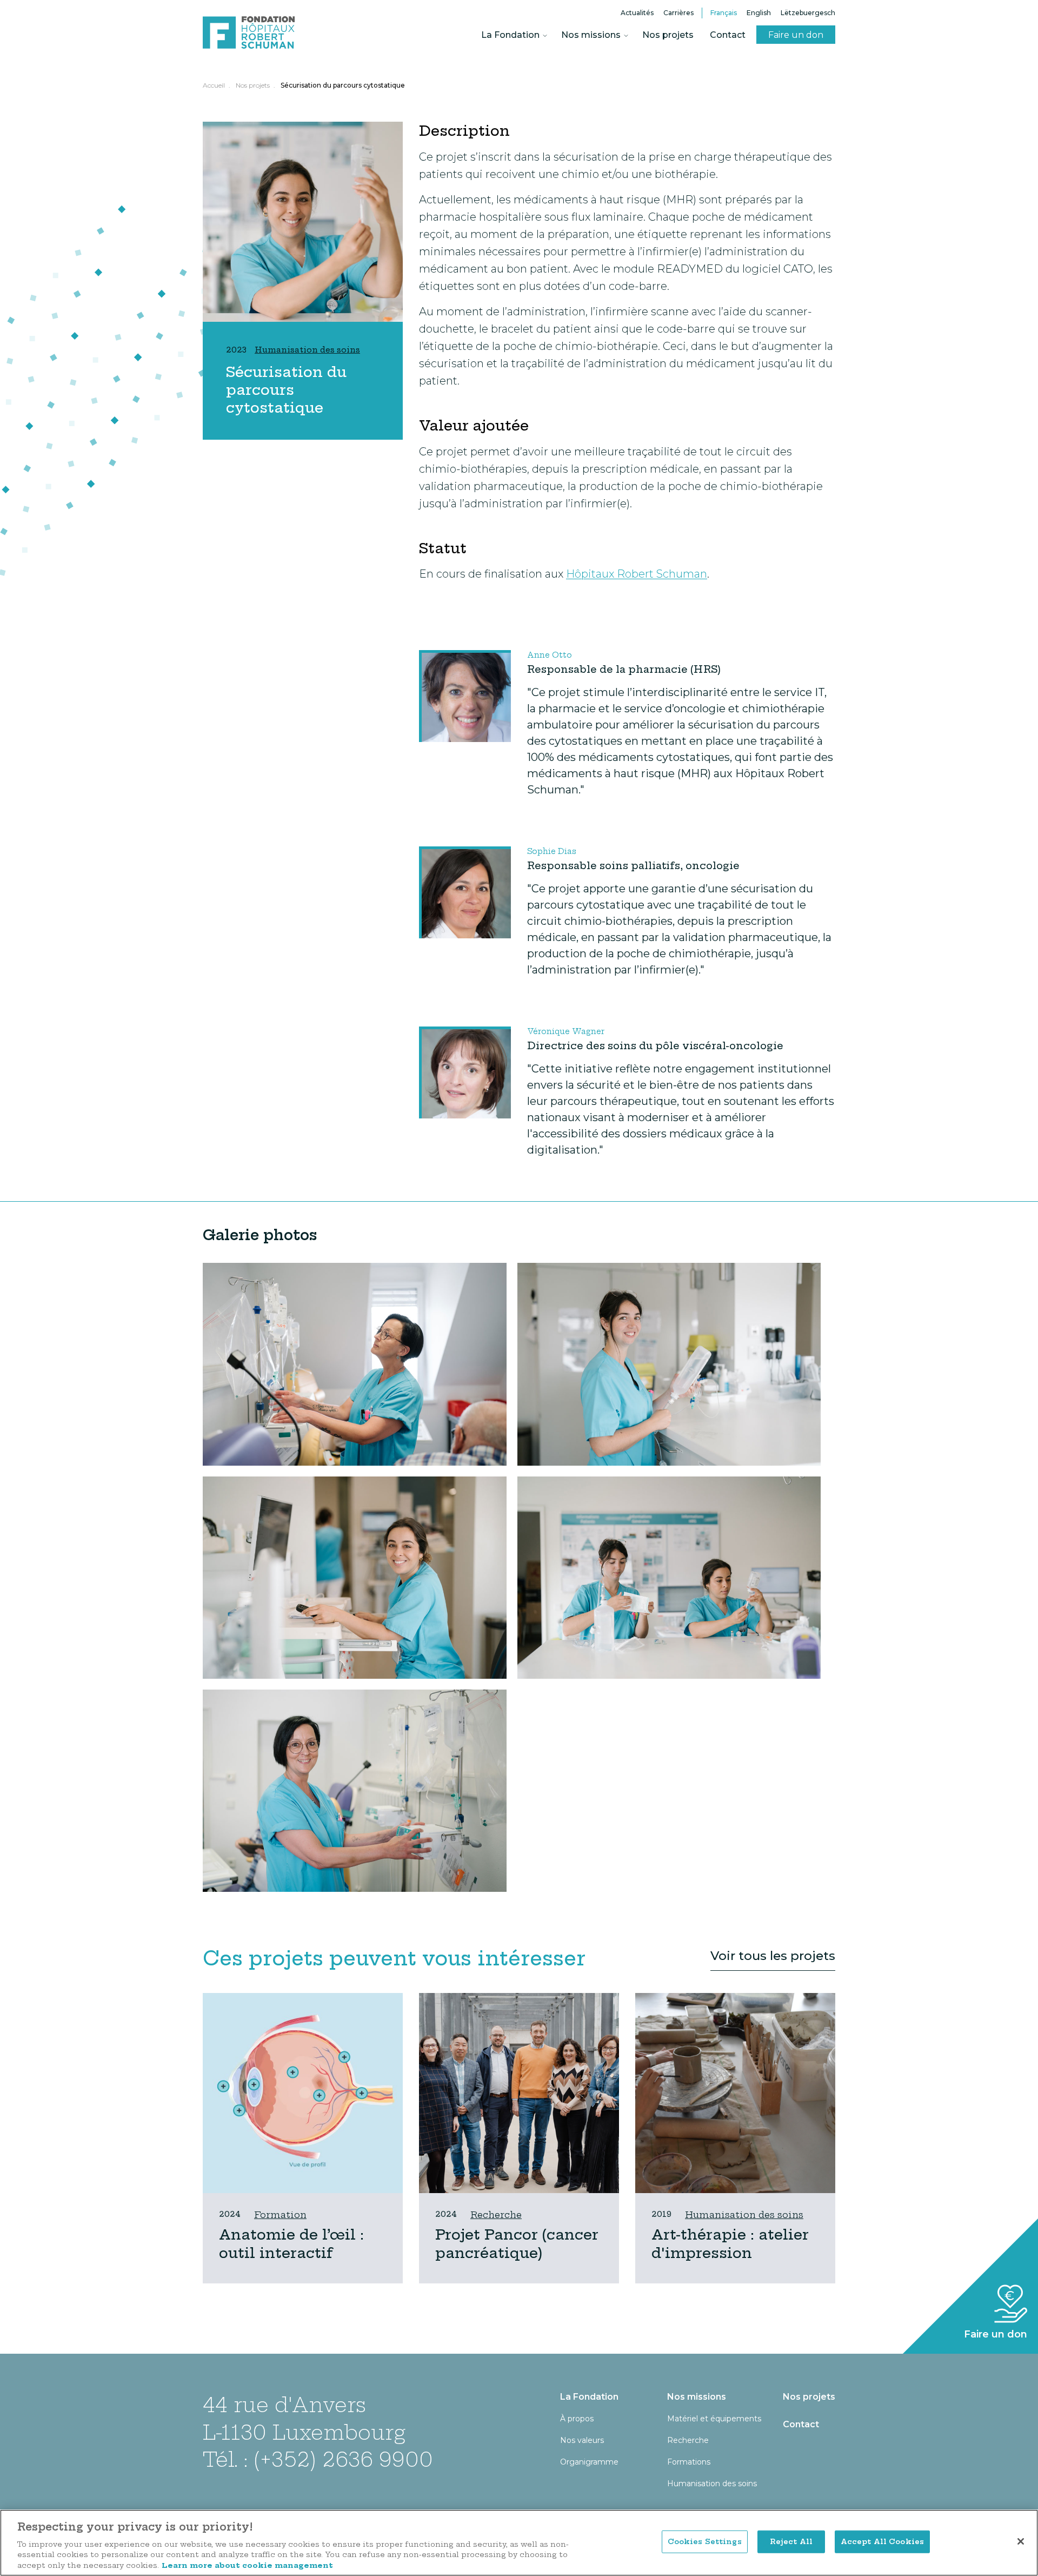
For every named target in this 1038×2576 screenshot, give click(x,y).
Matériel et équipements (714, 2419)
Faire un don (796, 35)
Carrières (678, 13)
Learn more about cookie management (247, 2565)
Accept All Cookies (882, 2541)
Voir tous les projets (773, 1956)
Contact (728, 35)
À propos (577, 2419)
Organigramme (589, 2462)
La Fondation (510, 35)
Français (724, 13)
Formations (689, 2462)
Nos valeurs (582, 2440)
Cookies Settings (705, 2541)
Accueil (214, 85)
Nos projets (668, 35)
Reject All (791, 2541)
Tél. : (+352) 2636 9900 (318, 2459)
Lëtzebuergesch (808, 13)
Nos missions (591, 35)
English (759, 13)
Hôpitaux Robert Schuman (637, 574)
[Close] (1021, 2541)
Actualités (637, 13)
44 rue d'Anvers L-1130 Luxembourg (304, 2418)
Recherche (496, 2215)
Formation (280, 2215)
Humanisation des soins (744, 2215)
